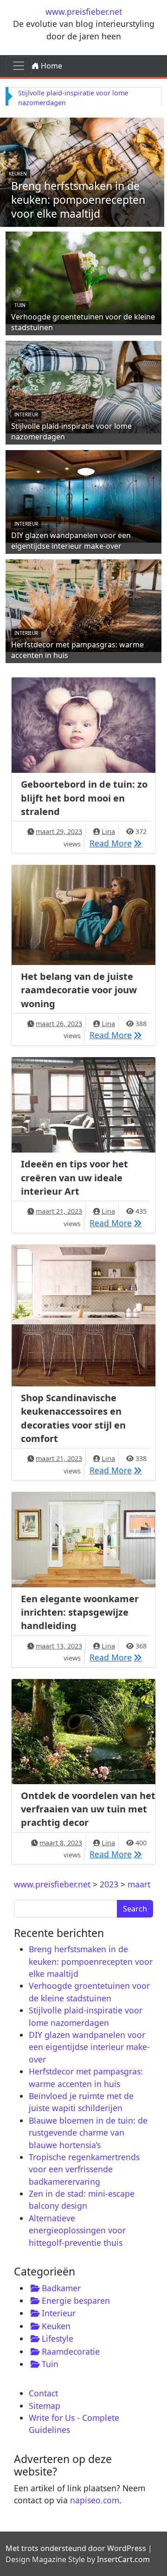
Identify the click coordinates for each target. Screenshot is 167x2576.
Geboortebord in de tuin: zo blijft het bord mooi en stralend (84, 798)
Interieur (26, 414)
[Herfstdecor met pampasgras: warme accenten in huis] (83, 604)
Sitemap (45, 2406)
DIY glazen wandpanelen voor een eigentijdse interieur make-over (71, 541)
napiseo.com (95, 2500)
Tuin (20, 305)
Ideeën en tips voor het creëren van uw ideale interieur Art (74, 1178)
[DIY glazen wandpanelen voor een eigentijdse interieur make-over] (83, 495)
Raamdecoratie (71, 2351)
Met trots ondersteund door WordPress (76, 2548)
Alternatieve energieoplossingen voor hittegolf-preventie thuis (77, 2230)
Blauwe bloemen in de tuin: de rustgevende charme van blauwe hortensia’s (88, 2133)
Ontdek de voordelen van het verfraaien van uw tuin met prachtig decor (88, 1809)
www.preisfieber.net (84, 12)
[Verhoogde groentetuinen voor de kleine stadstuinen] (83, 276)
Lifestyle (58, 2338)
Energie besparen (76, 2300)
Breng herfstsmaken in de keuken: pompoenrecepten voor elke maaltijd (78, 200)
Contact (43, 2393)
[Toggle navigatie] (19, 66)
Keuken (18, 174)
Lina (108, 831)
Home (51, 66)
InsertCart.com (123, 2559)
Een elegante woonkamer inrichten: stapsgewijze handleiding (80, 1612)
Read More (118, 843)
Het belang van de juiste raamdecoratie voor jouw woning (79, 990)
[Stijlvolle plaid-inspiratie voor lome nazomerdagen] (83, 386)
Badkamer (61, 2288)
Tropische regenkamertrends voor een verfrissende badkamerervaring (84, 2169)
